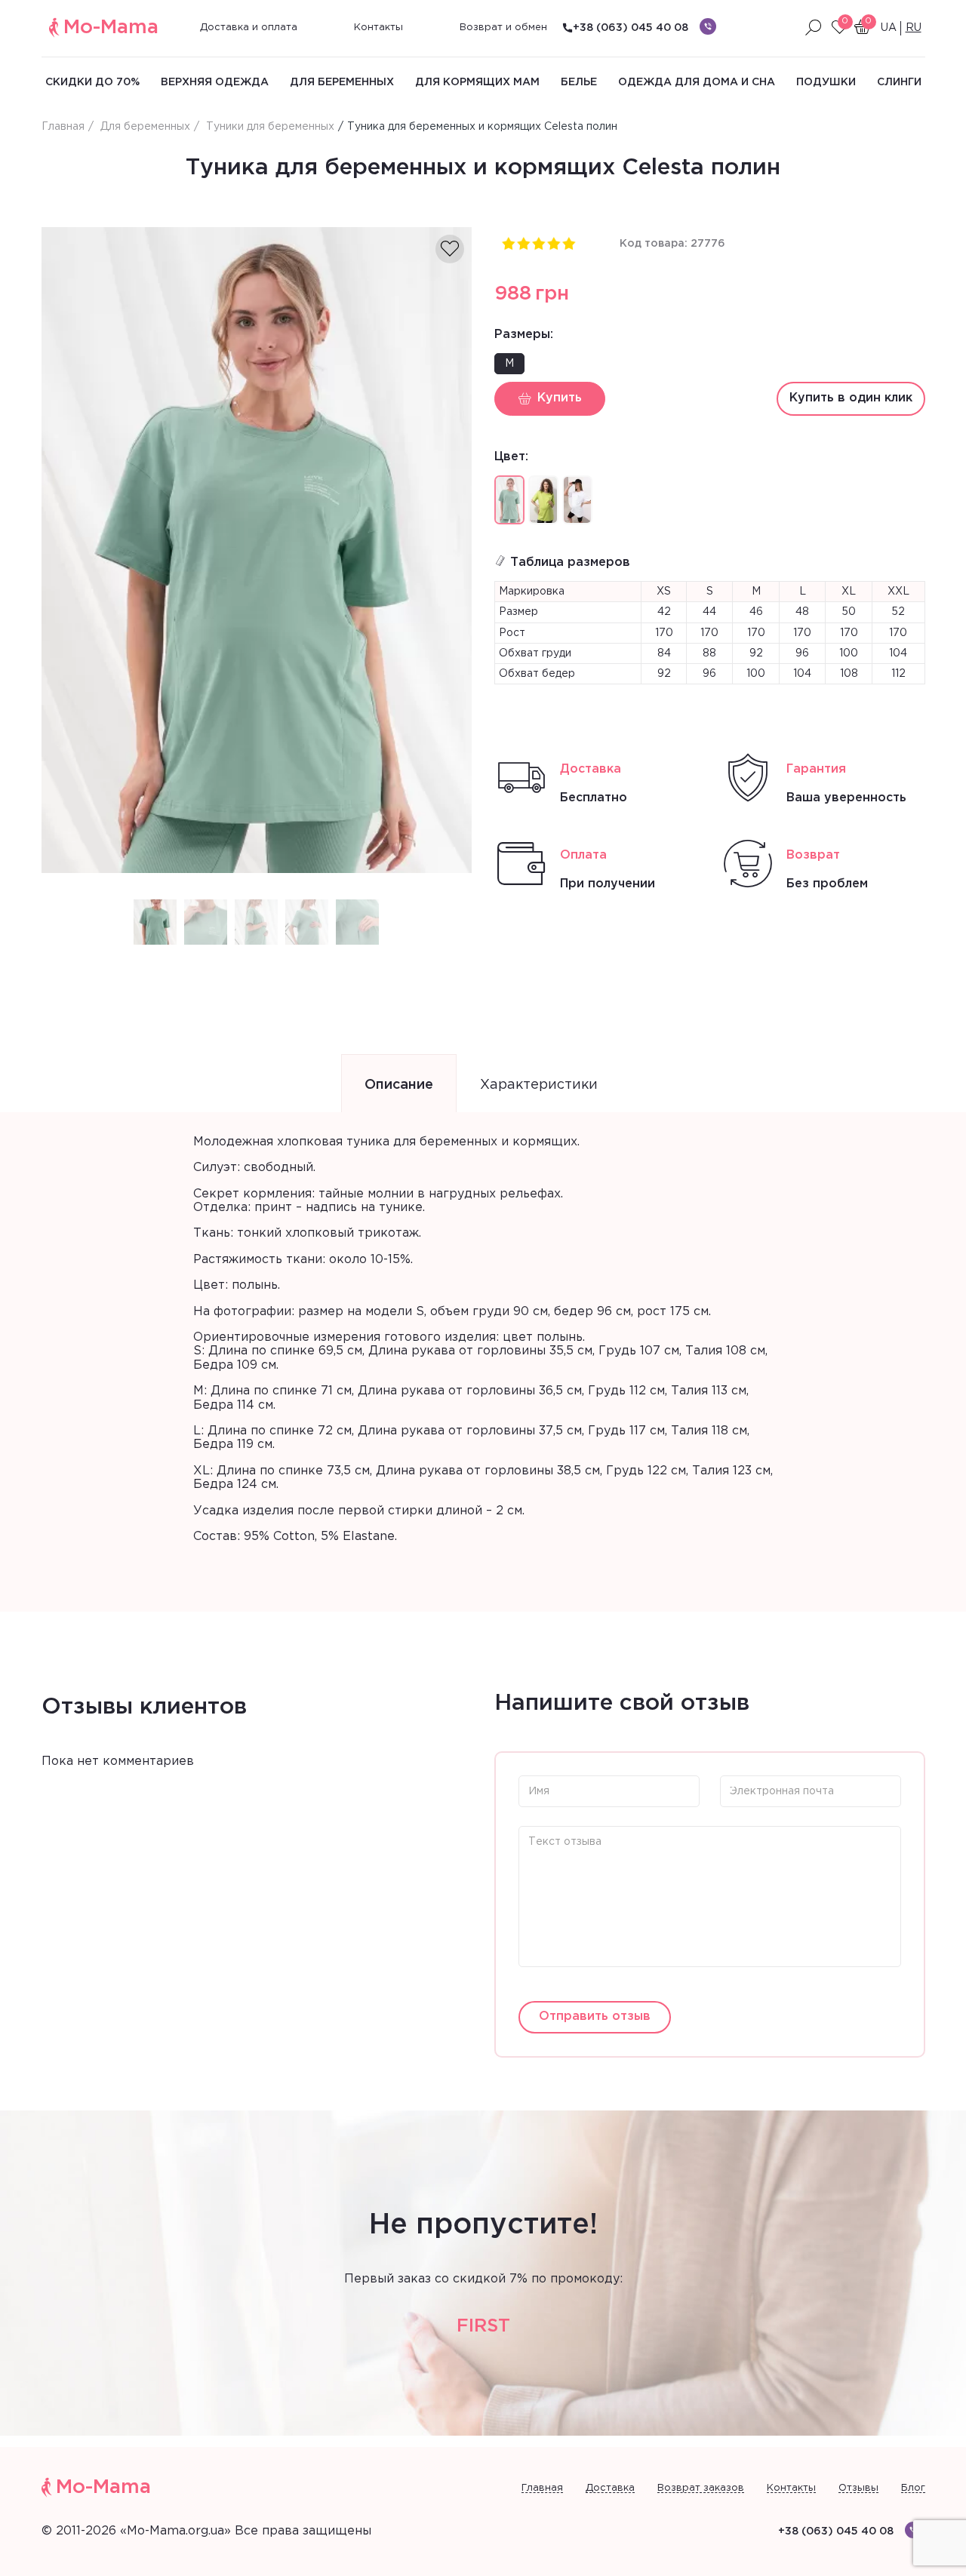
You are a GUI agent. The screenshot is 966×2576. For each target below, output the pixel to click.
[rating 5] (568, 243)
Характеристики (539, 1085)
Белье (579, 82)
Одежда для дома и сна (697, 82)
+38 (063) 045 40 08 (631, 28)
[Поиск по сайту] (814, 28)
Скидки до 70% (92, 82)
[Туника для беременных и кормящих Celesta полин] (257, 550)
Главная (542, 2488)
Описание (399, 1085)
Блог (913, 2488)
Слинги (899, 82)
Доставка (610, 2488)
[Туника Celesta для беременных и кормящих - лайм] (543, 500)
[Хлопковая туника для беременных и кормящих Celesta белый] (577, 500)
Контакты (378, 28)
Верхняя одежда (215, 82)
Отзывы (858, 2488)
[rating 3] (538, 243)
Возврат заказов (701, 2488)
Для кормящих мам (477, 82)
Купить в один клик (851, 398)
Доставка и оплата (249, 28)
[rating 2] (523, 243)
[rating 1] (508, 243)
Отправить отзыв (595, 2017)
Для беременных (342, 82)
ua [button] (889, 28)
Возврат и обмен (503, 28)
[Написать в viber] (708, 26)
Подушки (826, 82)
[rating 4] (553, 243)
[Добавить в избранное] (450, 249)
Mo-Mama (111, 28)
